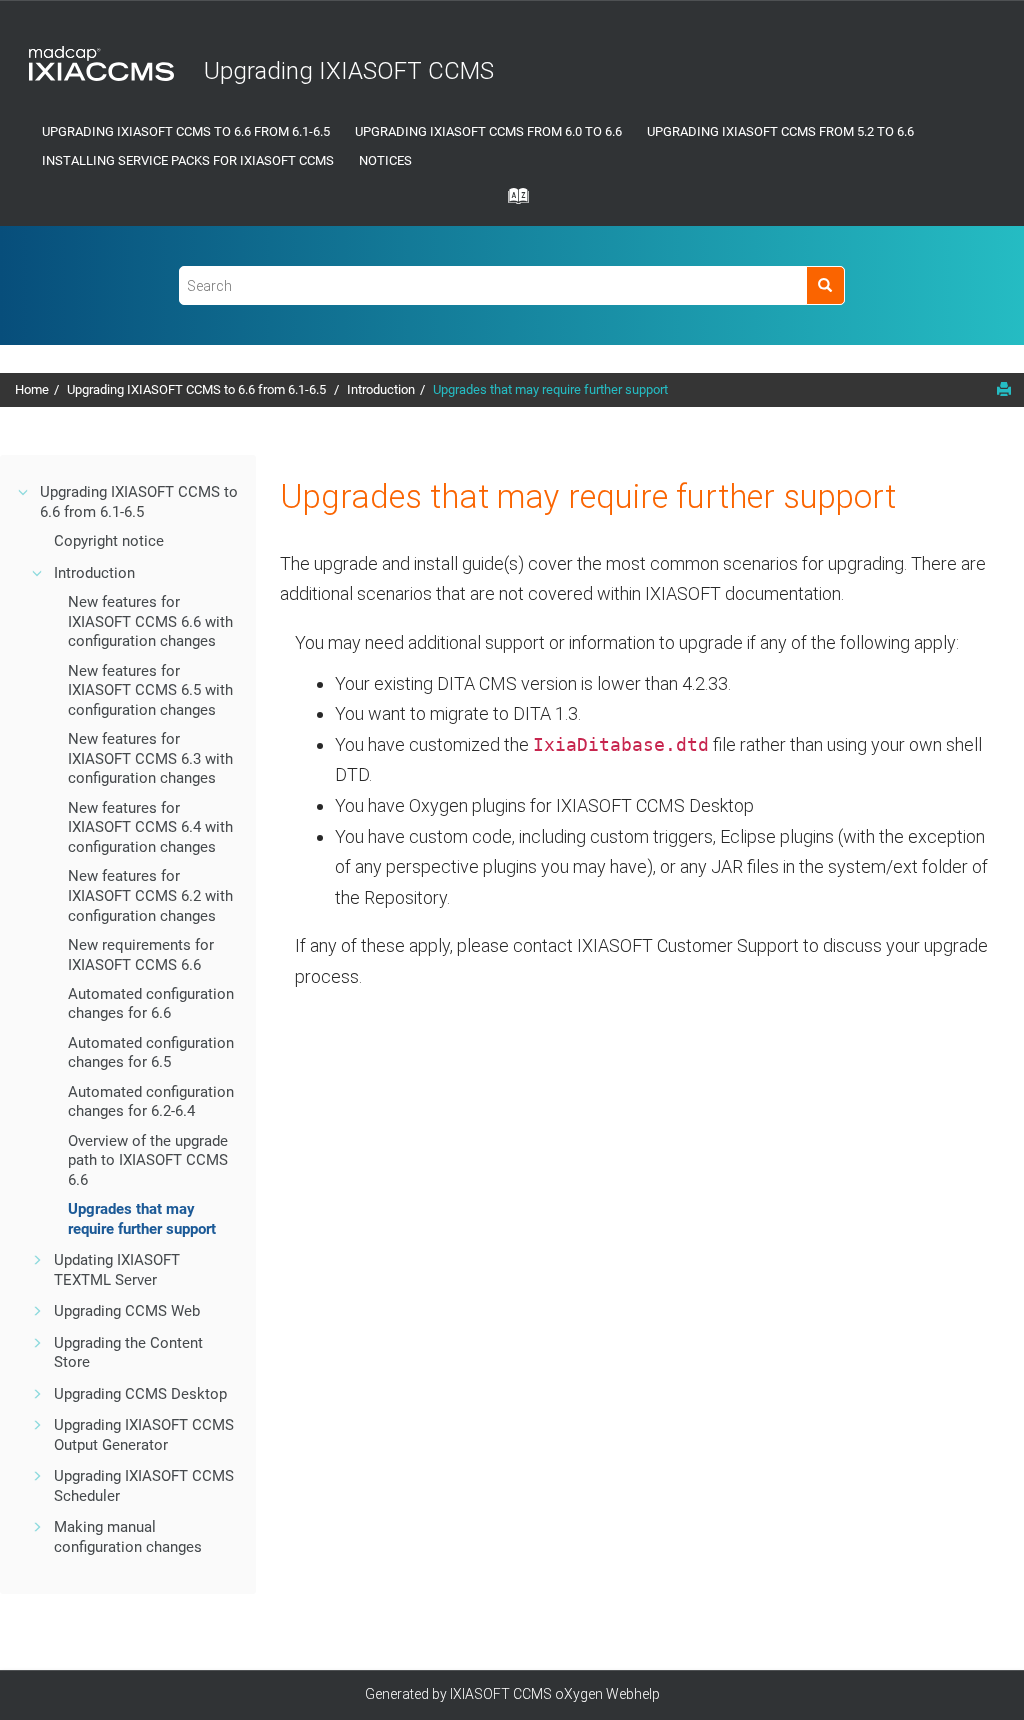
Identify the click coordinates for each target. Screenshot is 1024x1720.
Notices (385, 160)
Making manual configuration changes (128, 1537)
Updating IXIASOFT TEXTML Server (117, 1270)
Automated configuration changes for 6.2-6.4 (151, 1102)
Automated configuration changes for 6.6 (151, 1004)
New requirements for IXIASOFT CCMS (141, 955)
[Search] (825, 285)
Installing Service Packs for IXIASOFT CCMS (188, 160)
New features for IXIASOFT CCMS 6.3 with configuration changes (150, 758)
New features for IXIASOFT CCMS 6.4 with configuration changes (150, 827)
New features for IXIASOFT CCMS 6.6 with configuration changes (150, 621)
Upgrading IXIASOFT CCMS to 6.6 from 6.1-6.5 (186, 131)
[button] (24, 492)
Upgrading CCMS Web (127, 1311)
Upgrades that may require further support (550, 389)
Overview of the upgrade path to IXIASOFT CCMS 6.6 (148, 1160)
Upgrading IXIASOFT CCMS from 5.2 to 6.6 (780, 131)
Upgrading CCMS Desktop (140, 1394)
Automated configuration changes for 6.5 (151, 1053)
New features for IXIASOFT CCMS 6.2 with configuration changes (150, 895)
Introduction (381, 389)
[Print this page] (1004, 389)
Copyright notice (109, 541)
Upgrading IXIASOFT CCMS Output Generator (144, 1435)
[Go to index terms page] (512, 202)
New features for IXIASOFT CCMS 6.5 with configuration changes (150, 690)
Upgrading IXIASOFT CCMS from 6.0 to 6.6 (488, 131)
